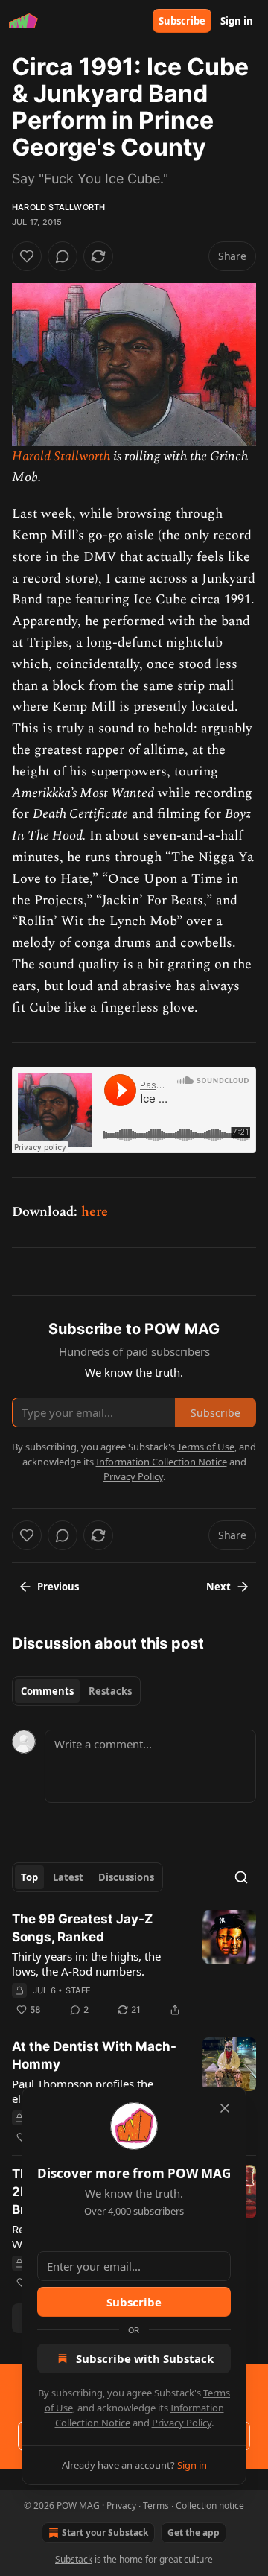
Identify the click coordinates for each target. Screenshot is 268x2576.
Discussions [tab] (126, 1877)
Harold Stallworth (58, 207)
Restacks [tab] (110, 1691)
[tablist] (76, 1691)
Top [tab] (29, 1877)
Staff (78, 1990)
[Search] (241, 1877)
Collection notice (210, 2506)
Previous (58, 1587)
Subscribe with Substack (145, 2358)
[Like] (27, 256)
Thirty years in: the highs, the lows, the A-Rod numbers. (86, 1964)
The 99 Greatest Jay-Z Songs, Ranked (82, 1928)
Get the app (194, 2532)
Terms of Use (206, 1447)
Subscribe (182, 21)
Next (218, 1587)
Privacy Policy (182, 2423)
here (95, 1212)
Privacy (121, 2506)
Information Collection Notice (162, 1462)
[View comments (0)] (63, 256)
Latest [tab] (68, 1877)
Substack (74, 2559)
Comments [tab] (47, 1691)
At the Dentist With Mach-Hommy (94, 2055)
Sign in (237, 21)
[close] (225, 2108)
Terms (156, 2506)
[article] (134, 1964)
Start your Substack (105, 2532)
